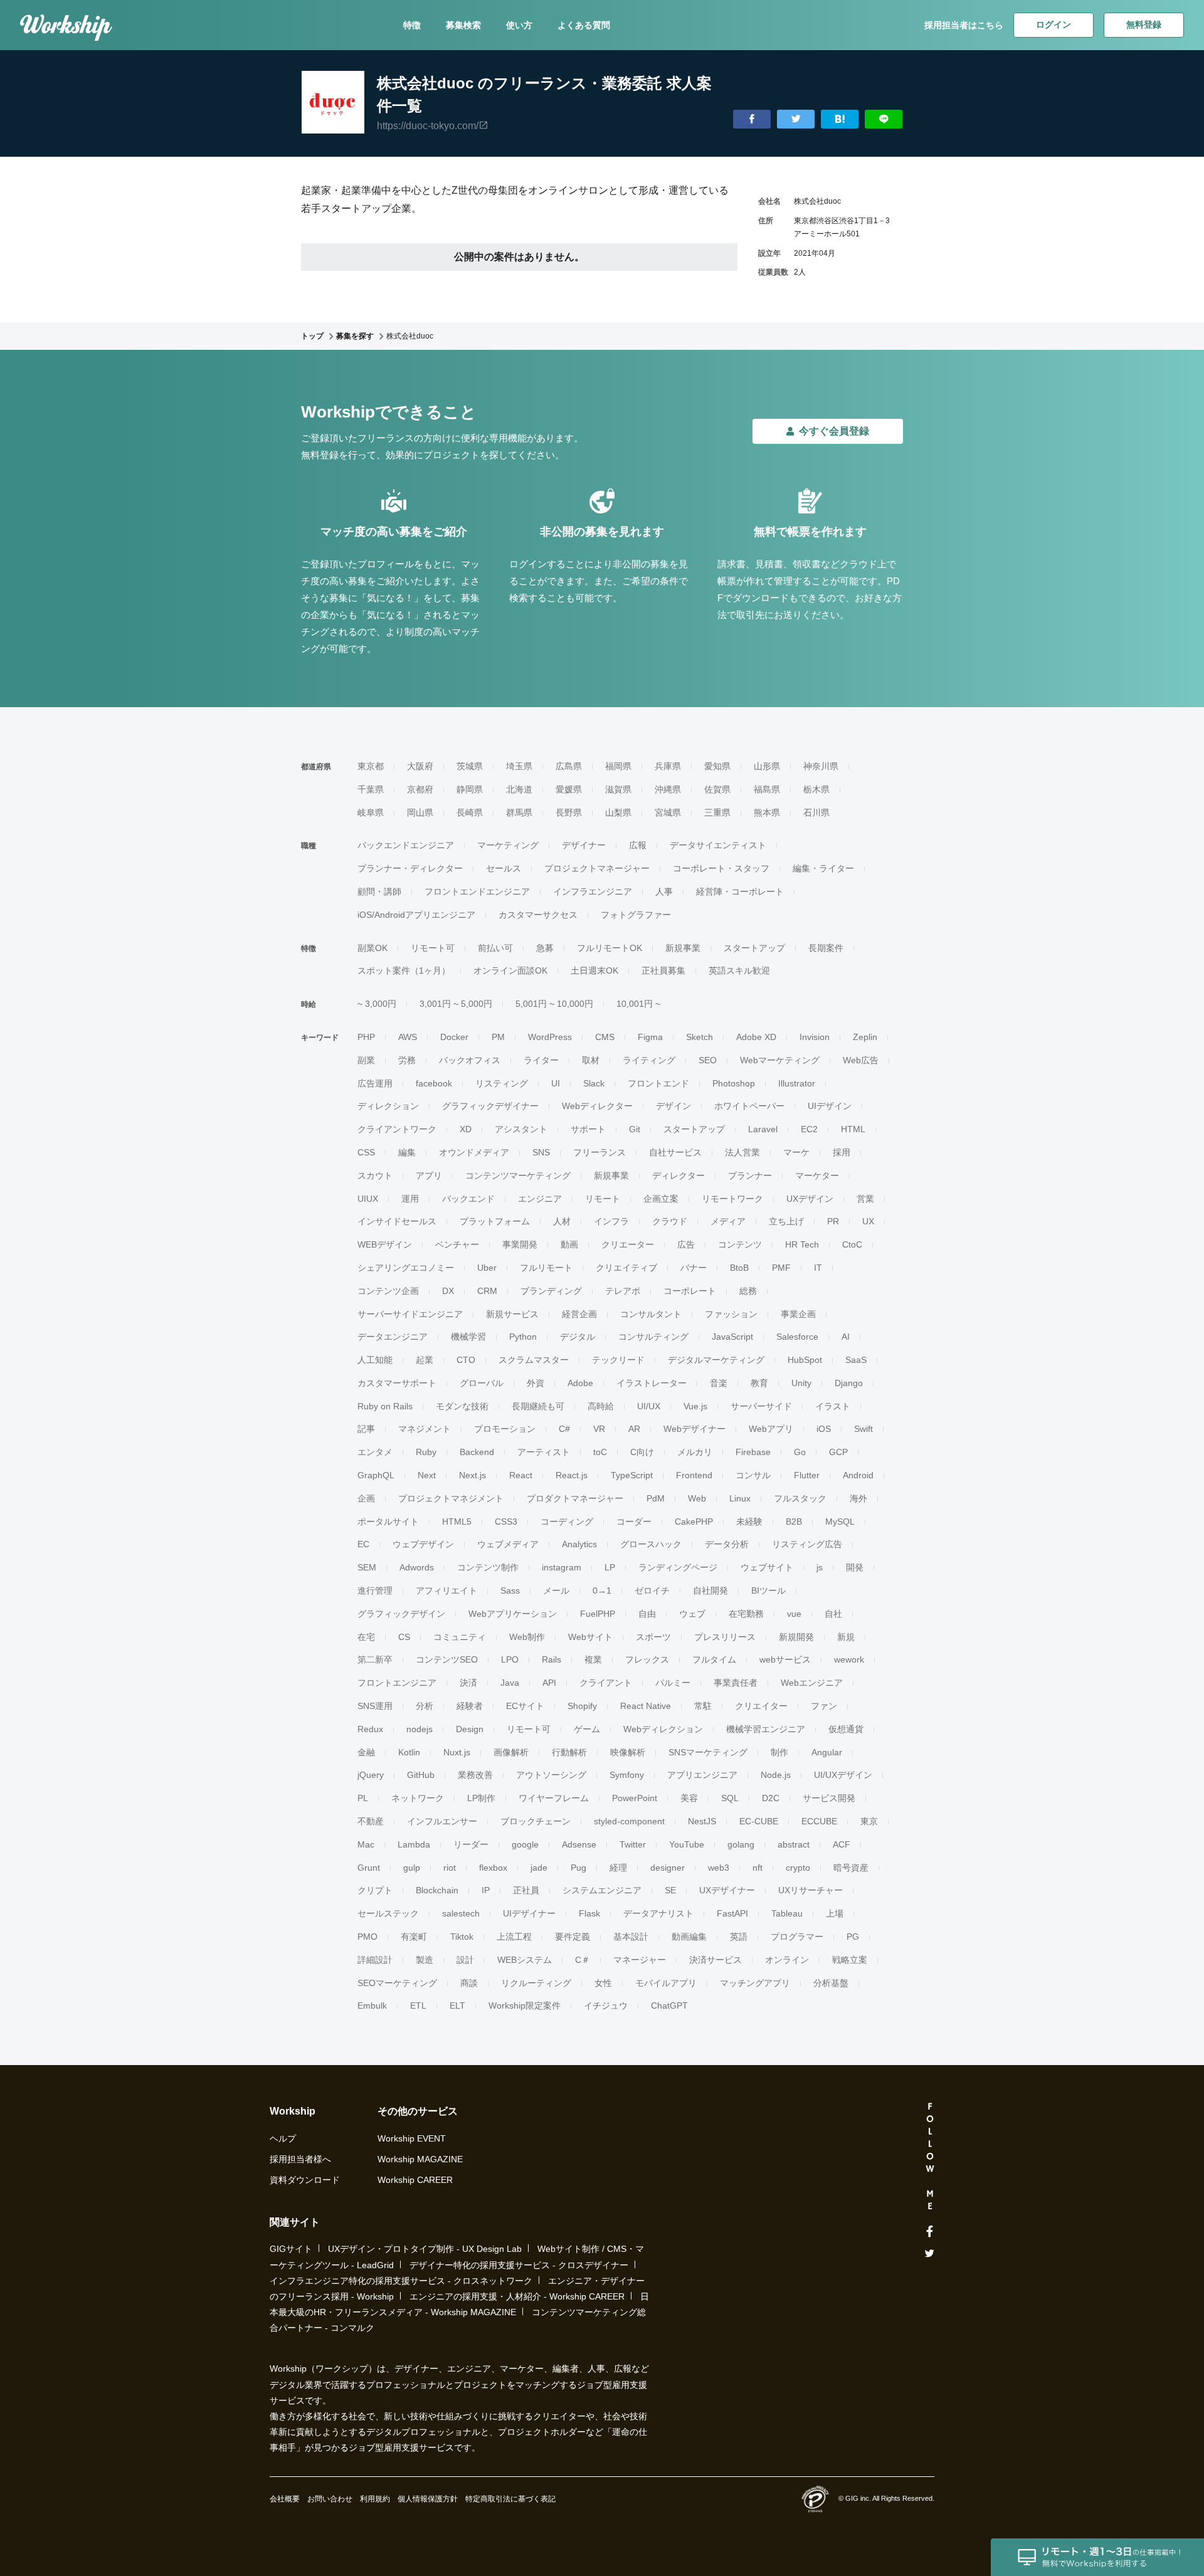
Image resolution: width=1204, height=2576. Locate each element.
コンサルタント (651, 1314)
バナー (694, 1268)
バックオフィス (470, 1060)
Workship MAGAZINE (420, 2159)
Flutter (807, 1475)
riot (450, 1868)
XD (466, 1129)
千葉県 (371, 789)
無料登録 (1144, 24)
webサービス (785, 1659)
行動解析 (569, 1752)
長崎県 (470, 812)
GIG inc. (858, 2498)
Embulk (372, 2006)
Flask (589, 1913)
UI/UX (649, 1406)
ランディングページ (678, 1567)
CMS (605, 1037)
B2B (794, 1522)
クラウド (670, 1221)
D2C (771, 1798)
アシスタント (521, 1129)
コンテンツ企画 (388, 1291)
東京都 (371, 766)
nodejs (420, 1729)
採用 (842, 1152)
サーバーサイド (761, 1406)
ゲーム (587, 1729)
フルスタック (800, 1498)
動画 (569, 1244)
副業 (366, 1060)
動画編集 (689, 1937)
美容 (689, 1798)
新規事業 (683, 948)
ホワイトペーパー (749, 1106)
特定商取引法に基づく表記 (510, 2499)
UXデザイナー (727, 1890)
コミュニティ (460, 1637)
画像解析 (511, 1752)
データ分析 (727, 1544)
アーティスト (544, 1452)
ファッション (731, 1314)
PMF (781, 1268)
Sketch (700, 1037)
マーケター (817, 1175)
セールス (504, 868)
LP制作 (481, 1798)
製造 (425, 1960)
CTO (466, 1360)
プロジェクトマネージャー (597, 868)
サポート (588, 1129)
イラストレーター (652, 1383)
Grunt (369, 1868)
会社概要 (285, 2499)
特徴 (412, 25)
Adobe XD (756, 1037)
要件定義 (573, 1937)
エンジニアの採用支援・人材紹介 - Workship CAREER (517, 2296)
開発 (855, 1567)
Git (635, 1129)
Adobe (580, 1383)
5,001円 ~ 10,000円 (554, 1004)
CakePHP (694, 1522)
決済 (468, 1683)
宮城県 (668, 812)
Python (523, 1337)
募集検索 (463, 25)
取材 (591, 1060)
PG (853, 1937)
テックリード (618, 1360)
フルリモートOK (610, 948)
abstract (794, 1844)
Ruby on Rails (385, 1406)
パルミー (673, 1683)
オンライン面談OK (510, 970)
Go (800, 1452)
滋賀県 (618, 789)
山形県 (767, 766)
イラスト (833, 1406)
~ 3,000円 (377, 1004)
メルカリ (695, 1452)
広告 (686, 1244)
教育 (759, 1383)
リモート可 (433, 948)
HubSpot (805, 1360)
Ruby (426, 1452)
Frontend (694, 1475)
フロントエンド (658, 1083)
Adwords (417, 1567)
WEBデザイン (385, 1244)
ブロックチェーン (536, 1821)
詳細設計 (375, 1960)
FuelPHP (598, 1614)
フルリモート (546, 1268)
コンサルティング (653, 1337)
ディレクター (679, 1175)
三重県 (717, 812)
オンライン (787, 1960)
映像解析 (628, 1752)
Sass (510, 1590)
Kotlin (409, 1752)
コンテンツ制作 (488, 1567)
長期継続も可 (538, 1406)
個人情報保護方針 (428, 2499)
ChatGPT (669, 2006)
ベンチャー (457, 1244)
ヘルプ (283, 2138)
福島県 (767, 789)
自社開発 (710, 1590)
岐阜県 (371, 812)
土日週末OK (594, 970)
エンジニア (540, 1199)
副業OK (372, 948)
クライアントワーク (397, 1129)
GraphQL (376, 1475)
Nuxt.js (457, 1752)
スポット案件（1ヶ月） (404, 970)
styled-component (629, 1821)
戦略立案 (850, 1960)
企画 (366, 1498)
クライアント (606, 1683)
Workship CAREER (415, 2180)
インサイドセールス (397, 1221)
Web (697, 1498)
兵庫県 (668, 766)
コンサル (753, 1475)
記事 (366, 1429)
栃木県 (816, 789)
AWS (408, 1037)
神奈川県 (821, 766)
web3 (719, 1868)
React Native (646, 1706)
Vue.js (695, 1406)
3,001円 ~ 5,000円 (456, 1004)
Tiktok (462, 1937)
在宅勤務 (746, 1614)
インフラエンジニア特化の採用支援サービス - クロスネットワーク (401, 2281)
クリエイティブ (626, 1268)
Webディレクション (663, 1729)
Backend (477, 1452)
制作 (779, 1752)
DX (448, 1291)
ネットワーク (418, 1798)
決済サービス (716, 1960)
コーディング (567, 1522)
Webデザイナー (694, 1429)
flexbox (493, 1868)
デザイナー (584, 845)
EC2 (809, 1129)
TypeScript (632, 1475)
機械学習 (468, 1337)
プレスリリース (725, 1637)
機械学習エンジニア (766, 1729)
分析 (425, 1706)
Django (849, 1383)
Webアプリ (771, 1429)
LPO (510, 1659)
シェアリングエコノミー (406, 1268)
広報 (638, 845)
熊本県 (767, 812)
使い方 (519, 25)
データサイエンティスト (718, 845)
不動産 (371, 1821)
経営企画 (579, 1314)
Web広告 (861, 1060)
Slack (594, 1083)
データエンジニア (393, 1337)
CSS (366, 1152)
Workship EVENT (412, 2138)
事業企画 (798, 1314)
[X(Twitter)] (930, 2253)
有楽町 (414, 1937)
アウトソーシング (551, 1775)
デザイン (673, 1106)
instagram (562, 1567)
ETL (418, 2006)
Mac (366, 1844)
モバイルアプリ (666, 1983)
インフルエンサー (442, 1821)
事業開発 (520, 1244)
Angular (827, 1752)
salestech (461, 1913)
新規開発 (796, 1637)
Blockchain (437, 1890)
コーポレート (690, 1291)
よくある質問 (584, 25)
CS (404, 1637)
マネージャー (640, 1960)
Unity (801, 1383)
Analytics (579, 1544)
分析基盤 (831, 1983)
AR (634, 1429)
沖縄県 (668, 789)
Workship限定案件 (525, 2006)
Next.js (473, 1475)
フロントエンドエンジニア (477, 891)
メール (556, 1590)
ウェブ (692, 1614)
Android (858, 1475)
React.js (572, 1475)
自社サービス (675, 1152)
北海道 (519, 789)
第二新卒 (375, 1659)
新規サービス (512, 1314)
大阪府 (420, 766)
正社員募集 (663, 970)
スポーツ (653, 1637)
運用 (410, 1199)
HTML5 (457, 1522)
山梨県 (618, 812)
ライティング (649, 1060)
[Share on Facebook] (752, 119)
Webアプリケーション (513, 1614)
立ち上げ (786, 1221)
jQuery (371, 1775)
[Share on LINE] (884, 119)
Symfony (627, 1775)
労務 (407, 1060)
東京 (869, 1821)
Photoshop (734, 1083)
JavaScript (732, 1337)
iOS (824, 1429)
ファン (824, 1706)
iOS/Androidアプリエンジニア (416, 915)
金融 (366, 1752)
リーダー (471, 1844)
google (525, 1844)
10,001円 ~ (638, 1004)
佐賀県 (717, 789)
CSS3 (506, 1522)
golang (741, 1844)
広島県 (569, 766)
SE (670, 1890)
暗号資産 (851, 1868)
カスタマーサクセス (538, 915)
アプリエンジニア (702, 1775)
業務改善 (475, 1775)
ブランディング (551, 1291)
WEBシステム (525, 1960)
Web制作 (527, 1637)
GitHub (421, 1775)
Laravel (763, 1129)
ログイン (1053, 24)
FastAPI (732, 1913)
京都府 (420, 789)
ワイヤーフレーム (554, 1798)
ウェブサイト (767, 1567)
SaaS (856, 1360)
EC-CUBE (759, 1821)
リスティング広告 (807, 1544)
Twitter (633, 1844)
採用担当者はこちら (964, 25)
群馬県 (519, 812)
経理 (618, 1868)
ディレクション (388, 1106)
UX (868, 1221)
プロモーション (505, 1429)
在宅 (366, 1637)
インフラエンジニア (593, 891)
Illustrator (797, 1083)
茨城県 (470, 766)
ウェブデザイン (423, 1544)
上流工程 (514, 1937)
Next (427, 1475)
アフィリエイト (446, 1590)
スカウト (375, 1175)
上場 (835, 1913)
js (820, 1567)
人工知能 (375, 1360)
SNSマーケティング (708, 1752)
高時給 (601, 1406)
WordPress (550, 1037)
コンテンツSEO (447, 1659)
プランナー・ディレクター (410, 868)
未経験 (749, 1522)
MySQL (840, 1522)
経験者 (470, 1706)
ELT (457, 2006)
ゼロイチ (652, 1590)
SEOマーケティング (397, 1983)
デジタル (578, 1337)
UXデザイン (810, 1199)
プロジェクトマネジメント (451, 1498)
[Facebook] (930, 2232)
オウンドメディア (474, 1152)
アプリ (429, 1175)
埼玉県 (519, 766)
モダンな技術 (462, 1406)
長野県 (569, 812)
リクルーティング (536, 1983)
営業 (865, 1199)
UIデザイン (830, 1106)
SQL (730, 1798)
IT (818, 1268)
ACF (842, 1844)
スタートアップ (754, 948)
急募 (545, 948)
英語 (739, 1937)
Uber (487, 1268)
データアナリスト (658, 1913)
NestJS (702, 1821)
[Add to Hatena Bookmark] (840, 119)
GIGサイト (291, 2249)
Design (470, 1729)
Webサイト (590, 1637)
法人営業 (742, 1152)
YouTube (687, 1844)
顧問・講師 (379, 891)
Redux (370, 1729)
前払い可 (495, 948)
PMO (367, 1937)
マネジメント (425, 1429)
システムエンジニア (602, 1890)
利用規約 (375, 2499)
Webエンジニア (812, 1683)
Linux (740, 1498)
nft (758, 1868)
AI (846, 1337)
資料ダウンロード (305, 2180)
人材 (562, 1221)
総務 (748, 1291)
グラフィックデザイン (401, 1614)
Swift (863, 1429)
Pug (578, 1868)
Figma (650, 1037)
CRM (487, 1291)
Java (510, 1683)
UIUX (368, 1199)
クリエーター (628, 1244)
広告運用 (375, 1083)
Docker (454, 1037)
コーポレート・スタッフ (721, 868)
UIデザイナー (529, 1913)
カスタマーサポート (397, 1383)
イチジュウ (606, 2006)
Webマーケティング (780, 1060)
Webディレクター (597, 1106)
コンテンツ (740, 1244)
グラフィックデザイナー (490, 1106)
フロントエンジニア (397, 1683)
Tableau (787, 1913)
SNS (541, 1152)
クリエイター (761, 1706)
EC (363, 1544)
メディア (728, 1221)
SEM (367, 1567)
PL (363, 1798)
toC (600, 1452)
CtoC (852, 1244)
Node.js (776, 1775)
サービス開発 (829, 1798)
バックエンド (468, 1199)
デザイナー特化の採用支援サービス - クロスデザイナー (519, 2265)
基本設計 (631, 1937)
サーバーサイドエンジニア (410, 1314)
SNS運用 (375, 1706)
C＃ (583, 1960)
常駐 (703, 1706)
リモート (603, 1199)
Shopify (582, 1706)
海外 (858, 1498)
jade (539, 1868)
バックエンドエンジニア (406, 845)
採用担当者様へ (300, 2159)
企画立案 (661, 1199)
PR (833, 1221)
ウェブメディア (508, 1544)
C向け (642, 1452)
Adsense (579, 1844)
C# (564, 1429)
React (521, 1475)
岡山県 (420, 812)
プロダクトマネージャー (575, 1498)
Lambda (414, 1844)
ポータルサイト (388, 1522)
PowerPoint (635, 1798)
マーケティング (508, 845)
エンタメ (375, 1452)
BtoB (739, 1268)
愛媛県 (569, 789)
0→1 (602, 1590)
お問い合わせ (330, 2499)
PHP (366, 1037)
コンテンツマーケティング (518, 1175)
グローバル (482, 1383)
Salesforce (797, 1337)
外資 (536, 1383)
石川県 (816, 812)
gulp (412, 1868)
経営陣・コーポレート (740, 891)
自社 (833, 1614)
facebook (434, 1083)
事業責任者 (736, 1683)
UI (556, 1083)
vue (794, 1614)
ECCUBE (819, 1821)
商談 (469, 1983)
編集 (407, 1152)
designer (668, 1868)
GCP (838, 1452)
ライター (541, 1060)
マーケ (796, 1152)
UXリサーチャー (811, 1890)
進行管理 (375, 1590)
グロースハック (651, 1544)
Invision (815, 1037)
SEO (708, 1060)
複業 (593, 1659)
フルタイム (714, 1659)
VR (599, 1429)
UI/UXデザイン (843, 1775)
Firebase (753, 1452)
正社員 (526, 1890)
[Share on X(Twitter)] (796, 119)
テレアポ (623, 1291)
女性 (603, 1983)
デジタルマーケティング (716, 1360)
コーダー (634, 1522)
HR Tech (802, 1244)
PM (498, 1037)
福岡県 (618, 766)
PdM (656, 1498)
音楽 (719, 1383)
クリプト (375, 1890)
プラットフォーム (495, 1221)
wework (849, 1659)
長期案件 (826, 948)
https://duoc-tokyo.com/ (428, 126)
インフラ (611, 1221)
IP (486, 1890)
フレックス (647, 1659)
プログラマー (797, 1937)
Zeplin (865, 1037)
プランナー (750, 1175)
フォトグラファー (636, 915)
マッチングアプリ (755, 1983)
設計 (465, 1960)
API (549, 1683)
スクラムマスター (534, 1360)
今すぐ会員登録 (834, 431)
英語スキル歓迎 (739, 970)
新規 (846, 1637)
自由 (647, 1614)
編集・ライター (823, 868)
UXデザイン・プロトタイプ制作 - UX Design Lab (425, 2249)
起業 (425, 1360)
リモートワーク (732, 1199)
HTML (853, 1129)
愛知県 (717, 766)
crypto (798, 1868)
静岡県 (470, 789)
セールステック (388, 1913)
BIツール (768, 1590)
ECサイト (525, 1706)
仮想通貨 (846, 1729)
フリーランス (599, 1152)
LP (610, 1567)
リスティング (502, 1083)
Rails (552, 1659)
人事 (664, 891)
